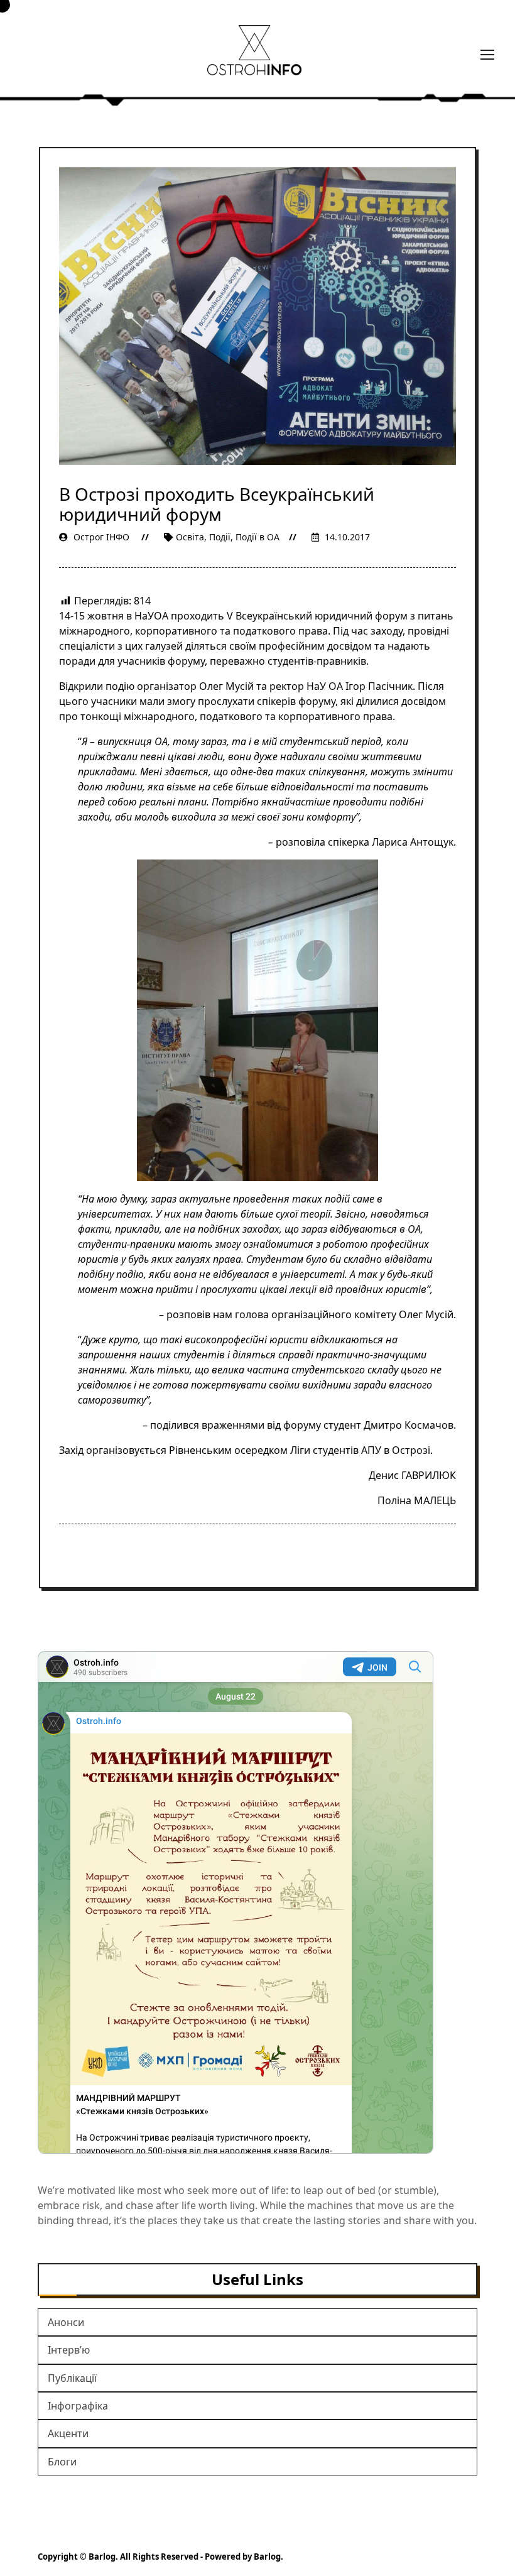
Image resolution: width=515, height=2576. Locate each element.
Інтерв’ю (69, 2350)
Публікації (72, 2378)
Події (220, 537)
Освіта (190, 537)
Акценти (68, 2433)
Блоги (62, 2462)
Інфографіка (78, 2406)
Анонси (66, 2322)
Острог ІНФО (101, 537)
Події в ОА (257, 537)
